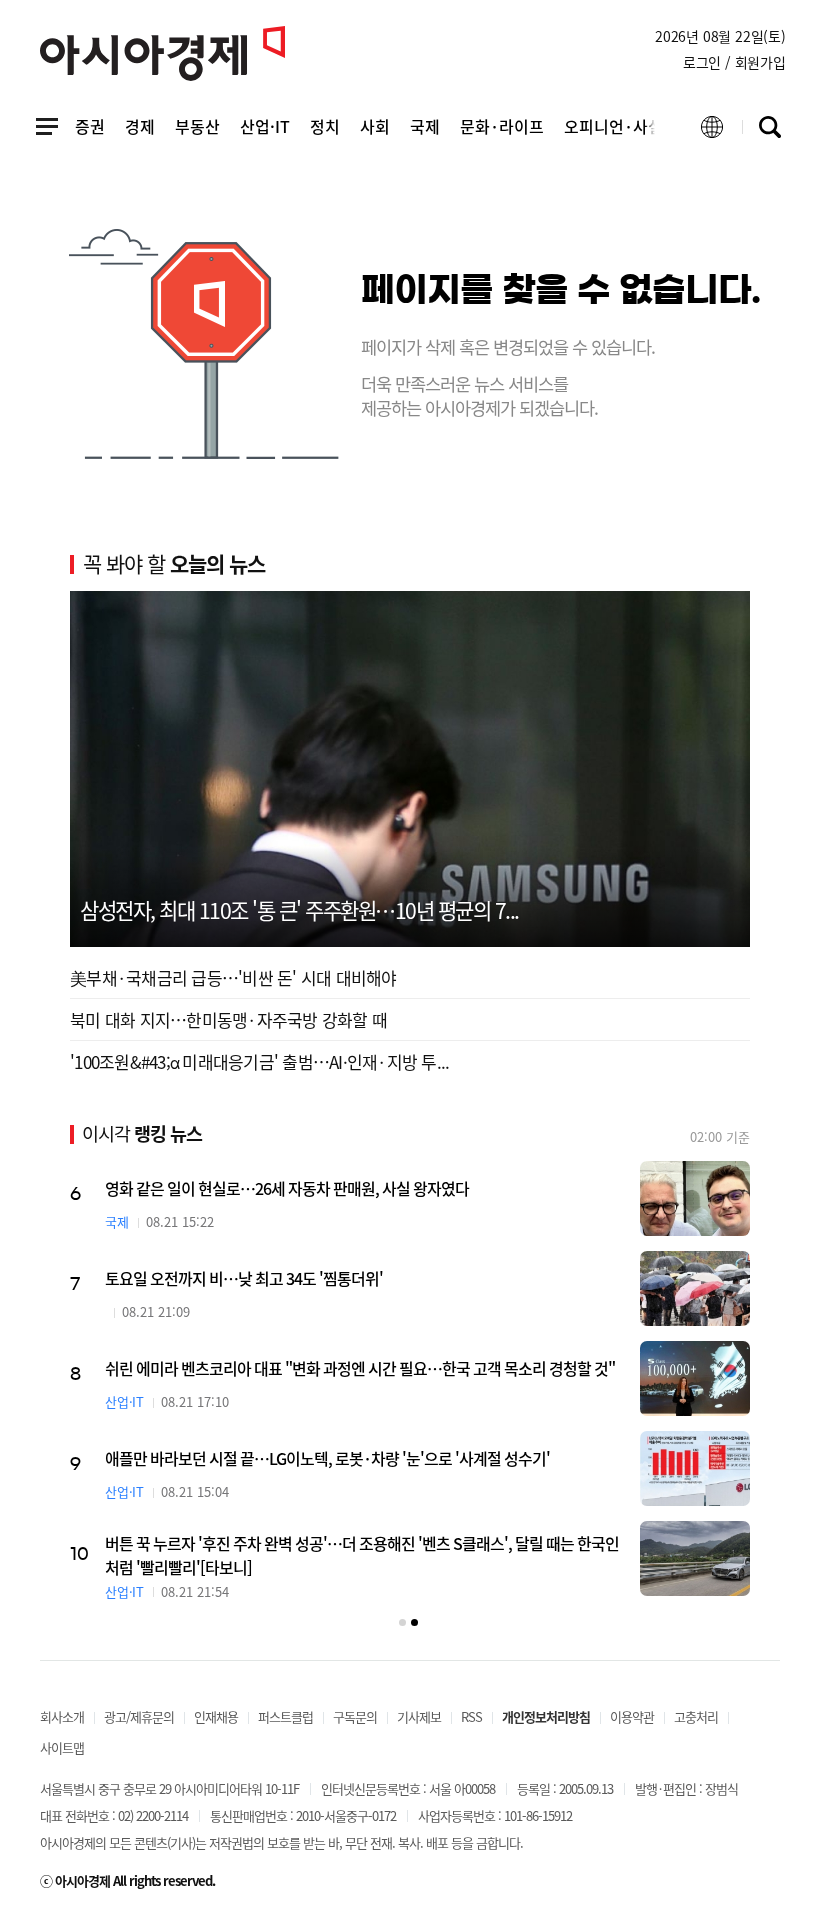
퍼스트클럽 (285, 1716)
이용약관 (632, 1716)
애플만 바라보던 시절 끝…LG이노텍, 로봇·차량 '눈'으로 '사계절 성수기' (405, 1458)
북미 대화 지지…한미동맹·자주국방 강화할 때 (228, 1019)
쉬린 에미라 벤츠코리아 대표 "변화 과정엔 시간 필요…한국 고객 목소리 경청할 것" (438, 1368)
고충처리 (696, 1716)
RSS (471, 1716)
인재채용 (216, 1716)
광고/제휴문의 (139, 1716)
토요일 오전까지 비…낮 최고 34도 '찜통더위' (322, 1278)
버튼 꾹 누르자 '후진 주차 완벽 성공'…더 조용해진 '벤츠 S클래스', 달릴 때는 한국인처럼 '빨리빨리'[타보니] (440, 1555)
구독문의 (355, 1716)
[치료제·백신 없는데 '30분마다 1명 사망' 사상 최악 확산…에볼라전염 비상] (78, 1378)
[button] (402, 1622)
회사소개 (62, 1716)
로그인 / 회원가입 (734, 62)
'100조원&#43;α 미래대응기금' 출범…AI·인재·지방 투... (259, 1061)
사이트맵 (62, 1747)
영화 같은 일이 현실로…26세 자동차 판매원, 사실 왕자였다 (365, 1188)
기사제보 (419, 1716)
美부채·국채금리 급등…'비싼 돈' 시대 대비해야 (233, 977)
